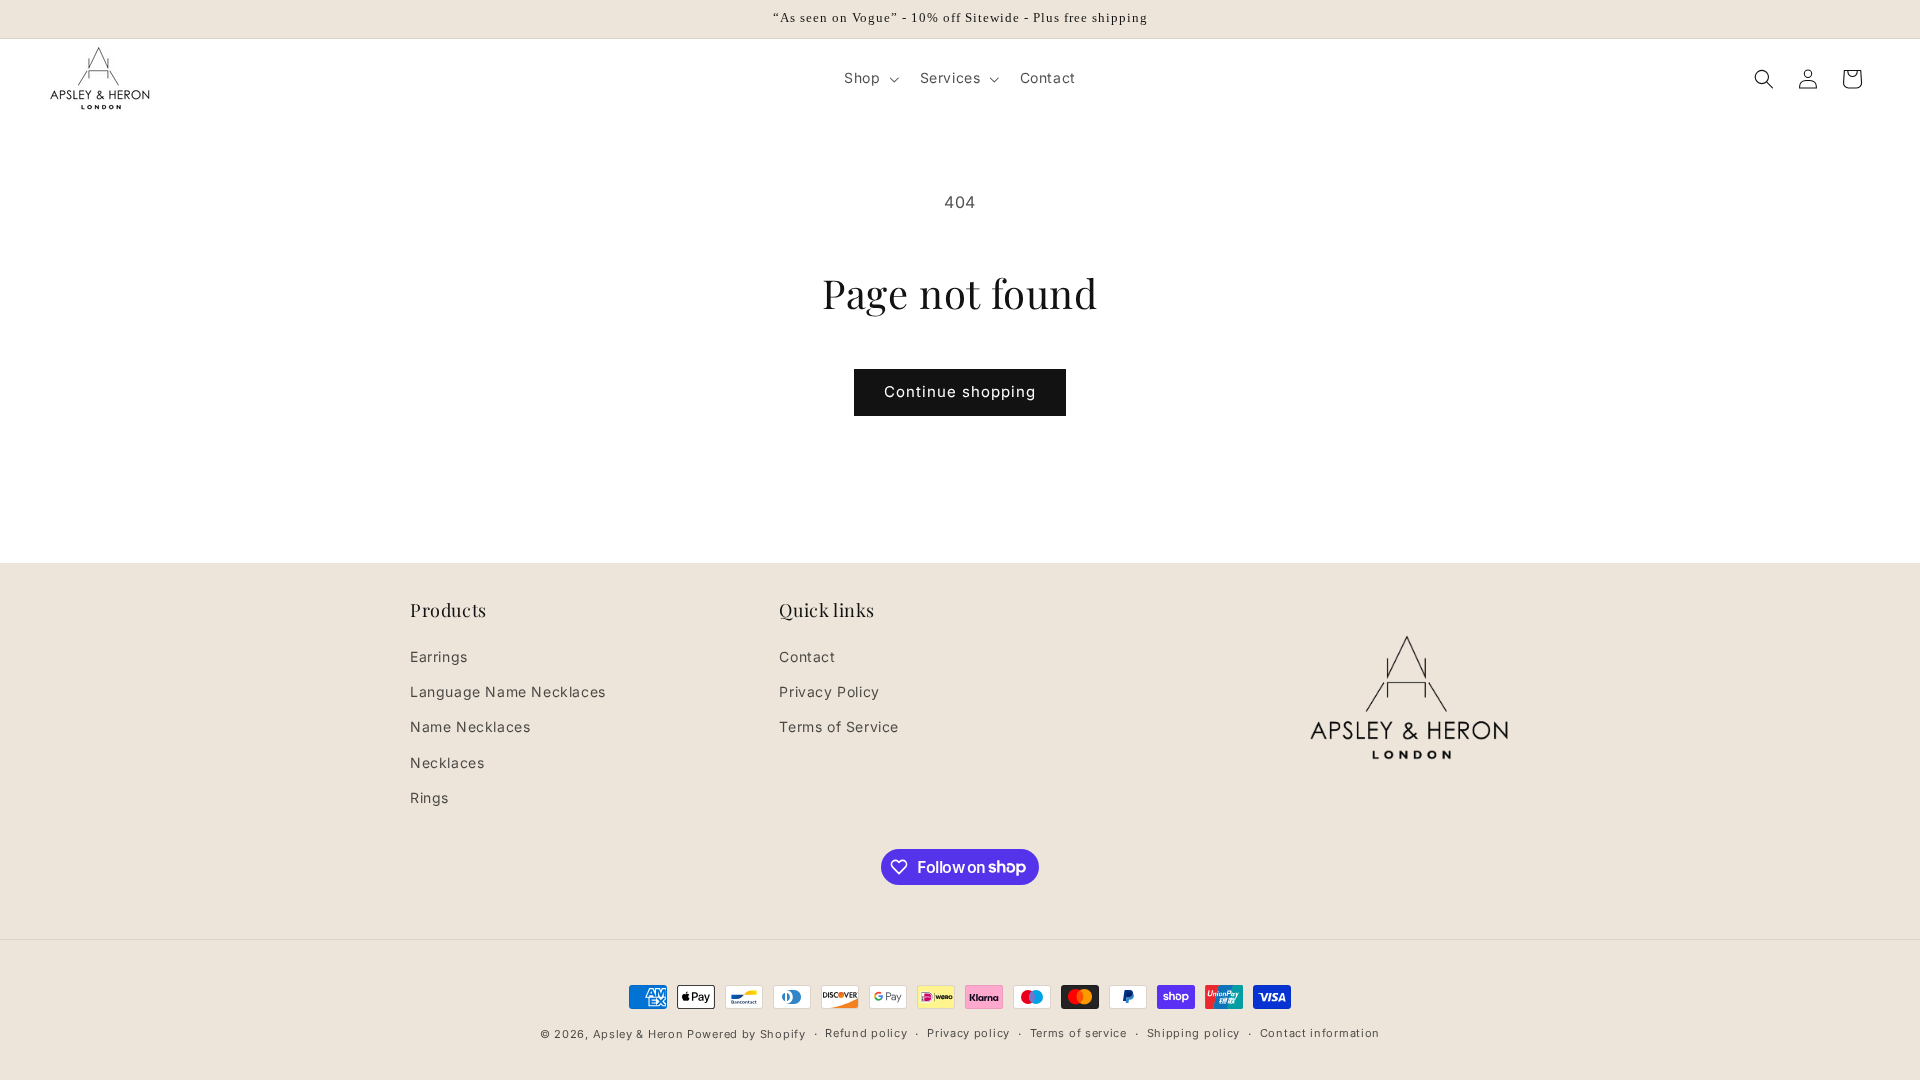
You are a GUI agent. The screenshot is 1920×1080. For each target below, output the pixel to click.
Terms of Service (839, 726)
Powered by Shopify (746, 1034)
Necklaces (447, 762)
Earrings (439, 656)
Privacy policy (968, 1033)
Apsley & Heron (638, 1034)
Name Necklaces (470, 726)
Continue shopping (960, 391)
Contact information (1320, 1033)
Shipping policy (1194, 1033)
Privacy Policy (829, 691)
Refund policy (866, 1033)
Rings (429, 797)
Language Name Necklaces (508, 691)
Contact (807, 656)
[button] (869, 78)
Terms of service (1078, 1033)
